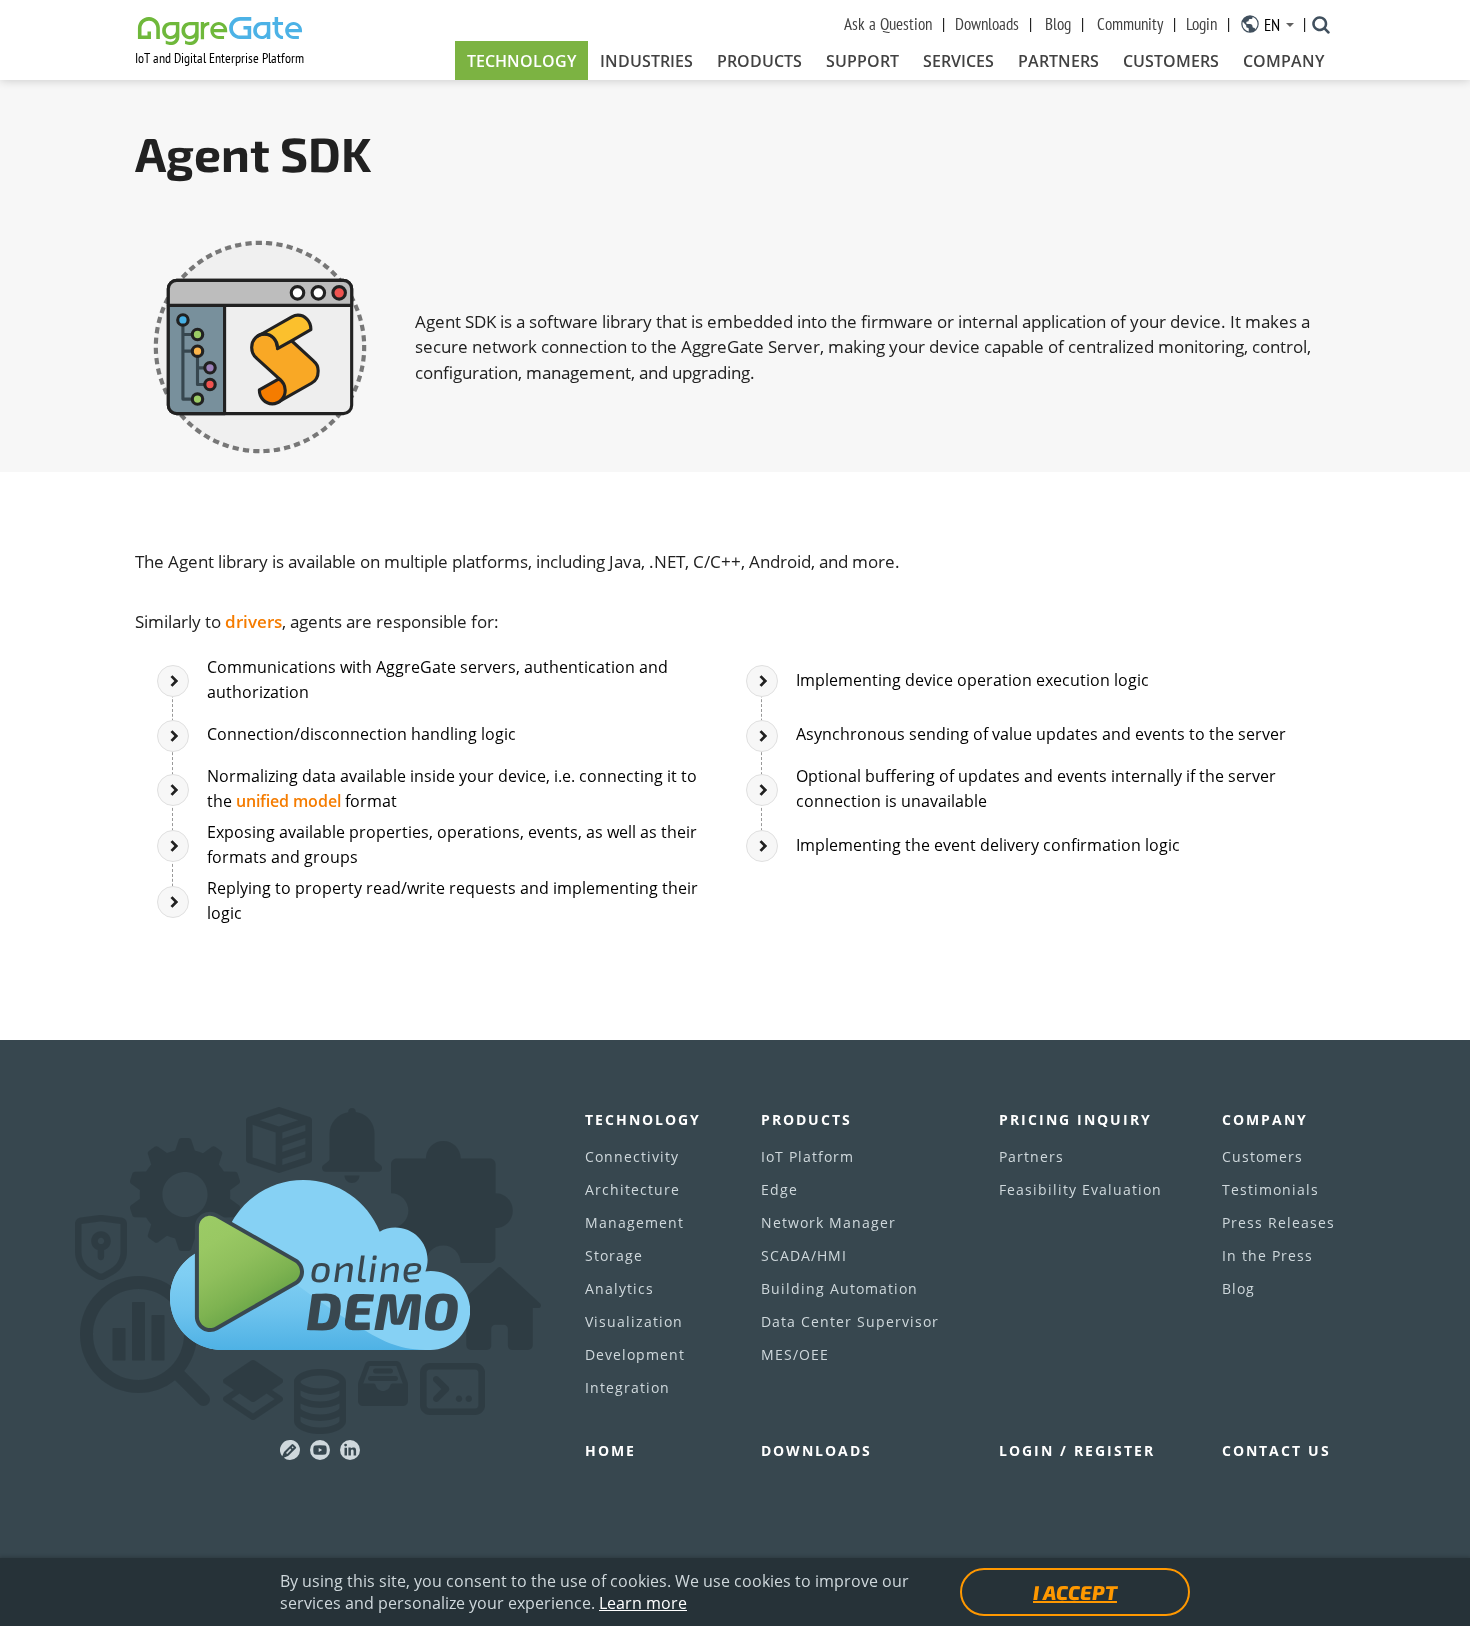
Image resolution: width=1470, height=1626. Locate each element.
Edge (779, 1189)
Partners (1058, 61)
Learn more (643, 1603)
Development (635, 1354)
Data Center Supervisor (850, 1321)
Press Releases (1278, 1222)
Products (759, 61)
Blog (1058, 24)
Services (958, 61)
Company (1283, 61)
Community (1130, 24)
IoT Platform (807, 1156)
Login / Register (1077, 1450)
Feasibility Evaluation (1080, 1189)
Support (862, 61)
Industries (646, 61)
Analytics (619, 1288)
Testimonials (1270, 1189)
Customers (1171, 61)
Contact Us (1276, 1450)
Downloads (987, 24)
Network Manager (828, 1222)
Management (634, 1222)
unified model (288, 801)
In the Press (1267, 1255)
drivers (253, 621)
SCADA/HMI (804, 1255)
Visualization (634, 1321)
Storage (614, 1255)
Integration (627, 1387)
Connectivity (632, 1156)
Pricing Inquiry (1075, 1119)
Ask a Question (888, 24)
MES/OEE (795, 1354)
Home (610, 1450)
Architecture (632, 1189)
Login (1201, 24)
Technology (521, 61)
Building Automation (839, 1288)
